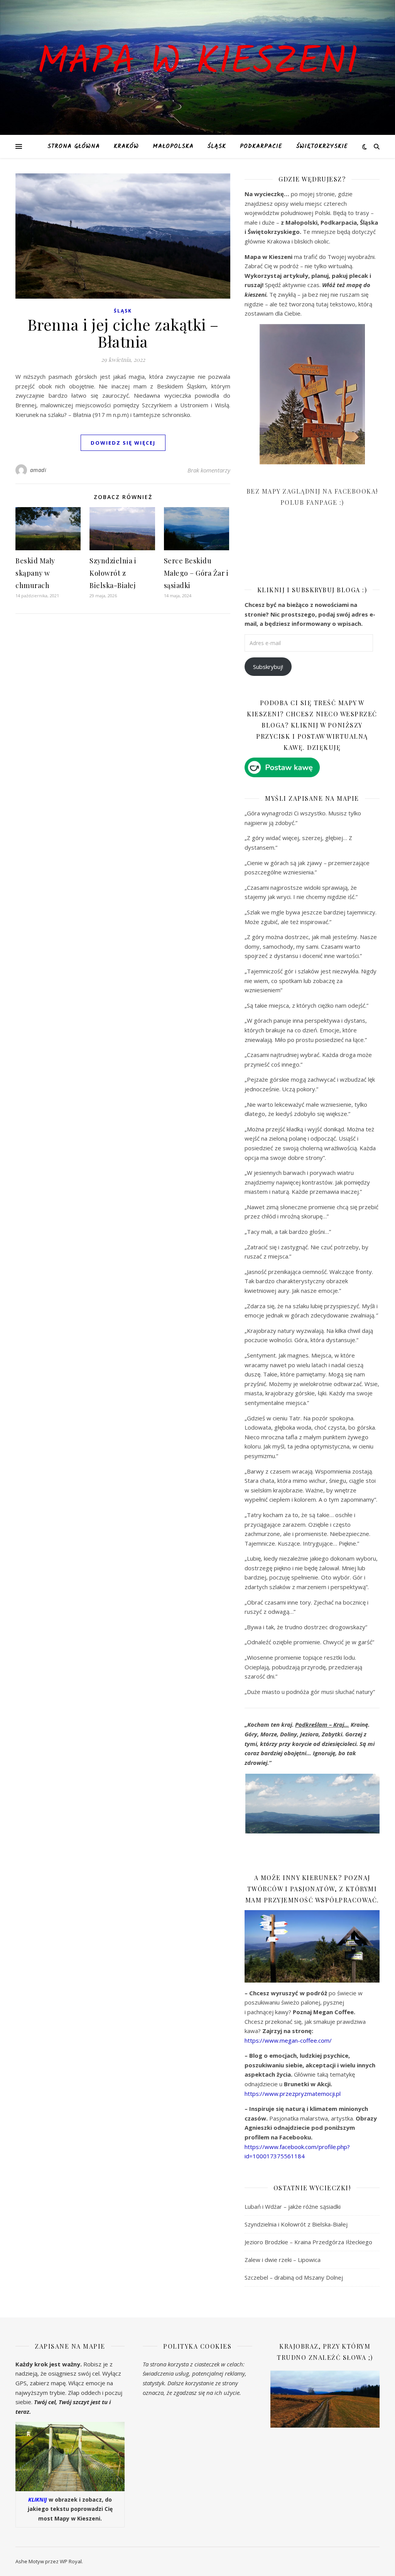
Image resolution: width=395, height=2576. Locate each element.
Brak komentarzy (209, 470)
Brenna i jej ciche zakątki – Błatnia (123, 333)
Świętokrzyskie (322, 146)
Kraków (126, 146)
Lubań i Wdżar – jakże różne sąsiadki (293, 2206)
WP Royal (71, 2561)
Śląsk (217, 146)
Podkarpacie (261, 146)
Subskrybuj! (268, 667)
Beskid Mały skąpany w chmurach (35, 573)
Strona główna (74, 146)
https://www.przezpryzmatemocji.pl (293, 2094)
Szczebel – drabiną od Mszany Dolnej (294, 2277)
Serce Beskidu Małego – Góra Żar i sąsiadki (196, 573)
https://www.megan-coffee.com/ (288, 2040)
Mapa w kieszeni (197, 63)
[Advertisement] (302, 552)
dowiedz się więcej (123, 443)
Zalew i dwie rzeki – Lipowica (283, 2260)
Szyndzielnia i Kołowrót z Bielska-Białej (113, 573)
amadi (38, 470)
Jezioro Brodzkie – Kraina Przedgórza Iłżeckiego (308, 2242)
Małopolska (173, 146)
